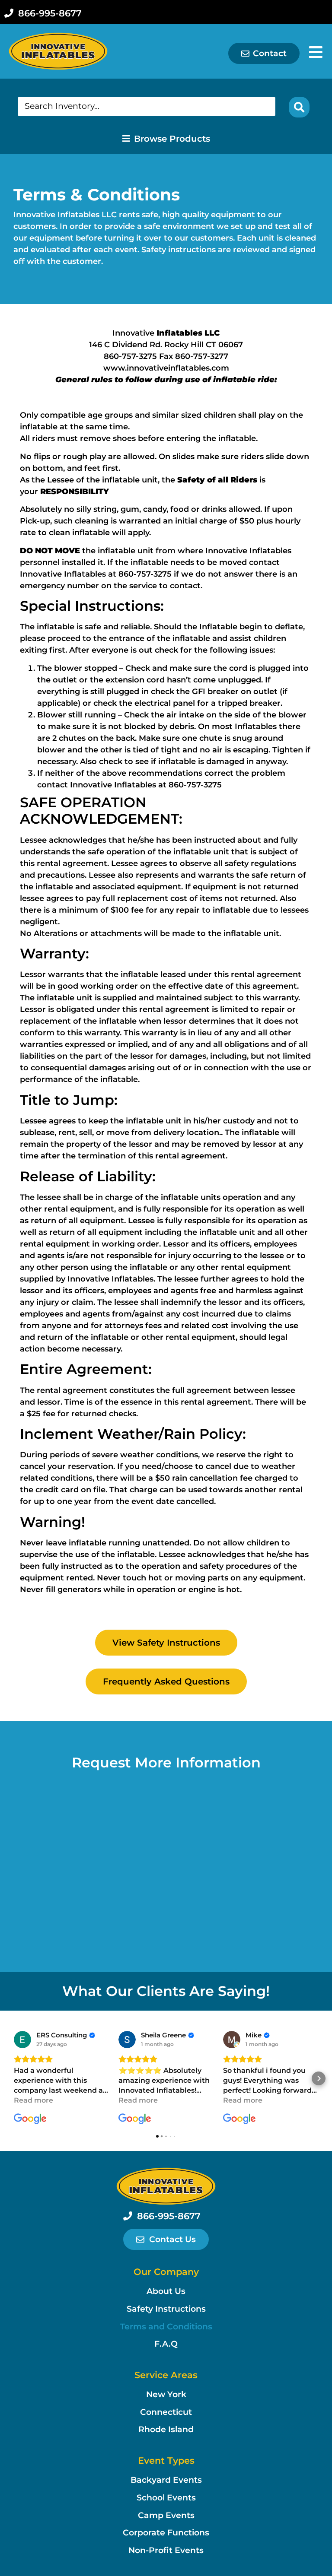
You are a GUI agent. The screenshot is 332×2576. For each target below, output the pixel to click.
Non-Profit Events (166, 2550)
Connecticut (166, 2412)
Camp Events (166, 2515)
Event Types (166, 2460)
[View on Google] (22, 2040)
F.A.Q (166, 2344)
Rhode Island (166, 2429)
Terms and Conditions (166, 2327)
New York (166, 2394)
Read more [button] (34, 2100)
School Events (166, 2498)
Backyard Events (166, 2480)
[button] (13, 2078)
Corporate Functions (166, 2533)
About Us (166, 2291)
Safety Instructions (166, 2309)
